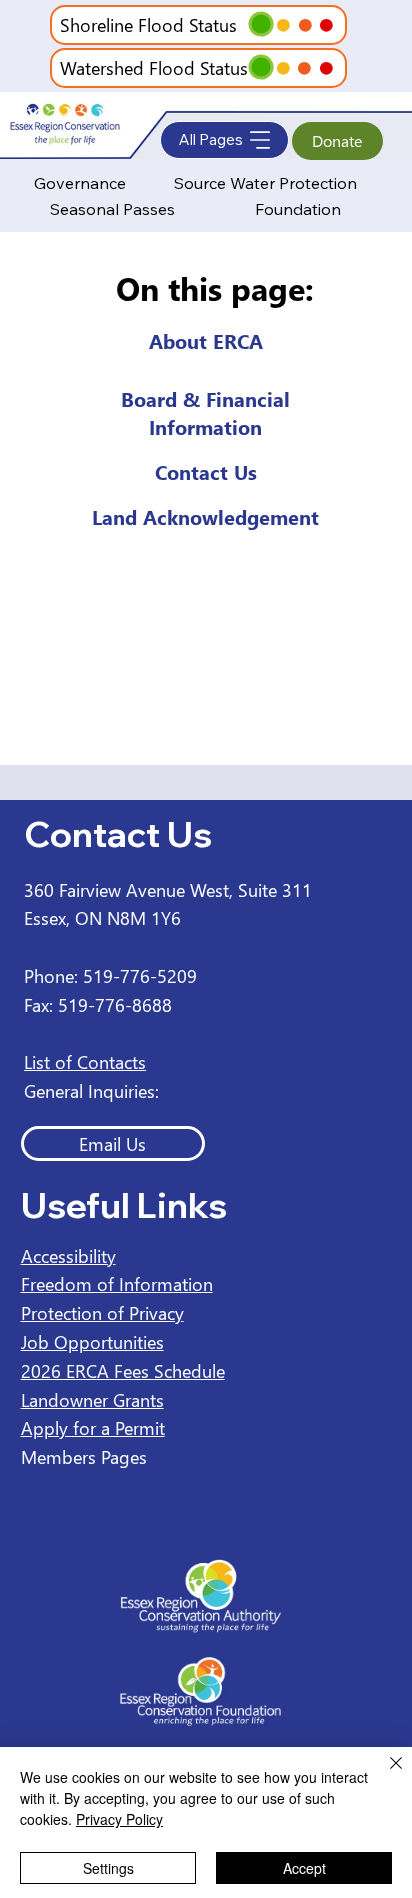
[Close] (384, 1775)
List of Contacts (85, 1061)
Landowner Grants (92, 1399)
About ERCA (206, 340)
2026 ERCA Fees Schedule (123, 1370)
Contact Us (206, 471)
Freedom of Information (117, 1283)
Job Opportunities (92, 1341)
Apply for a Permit (93, 1427)
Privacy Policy (119, 1819)
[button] (261, 24)
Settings (108, 1868)
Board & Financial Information (205, 412)
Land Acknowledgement (205, 516)
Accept (304, 1868)
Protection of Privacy (102, 1312)
